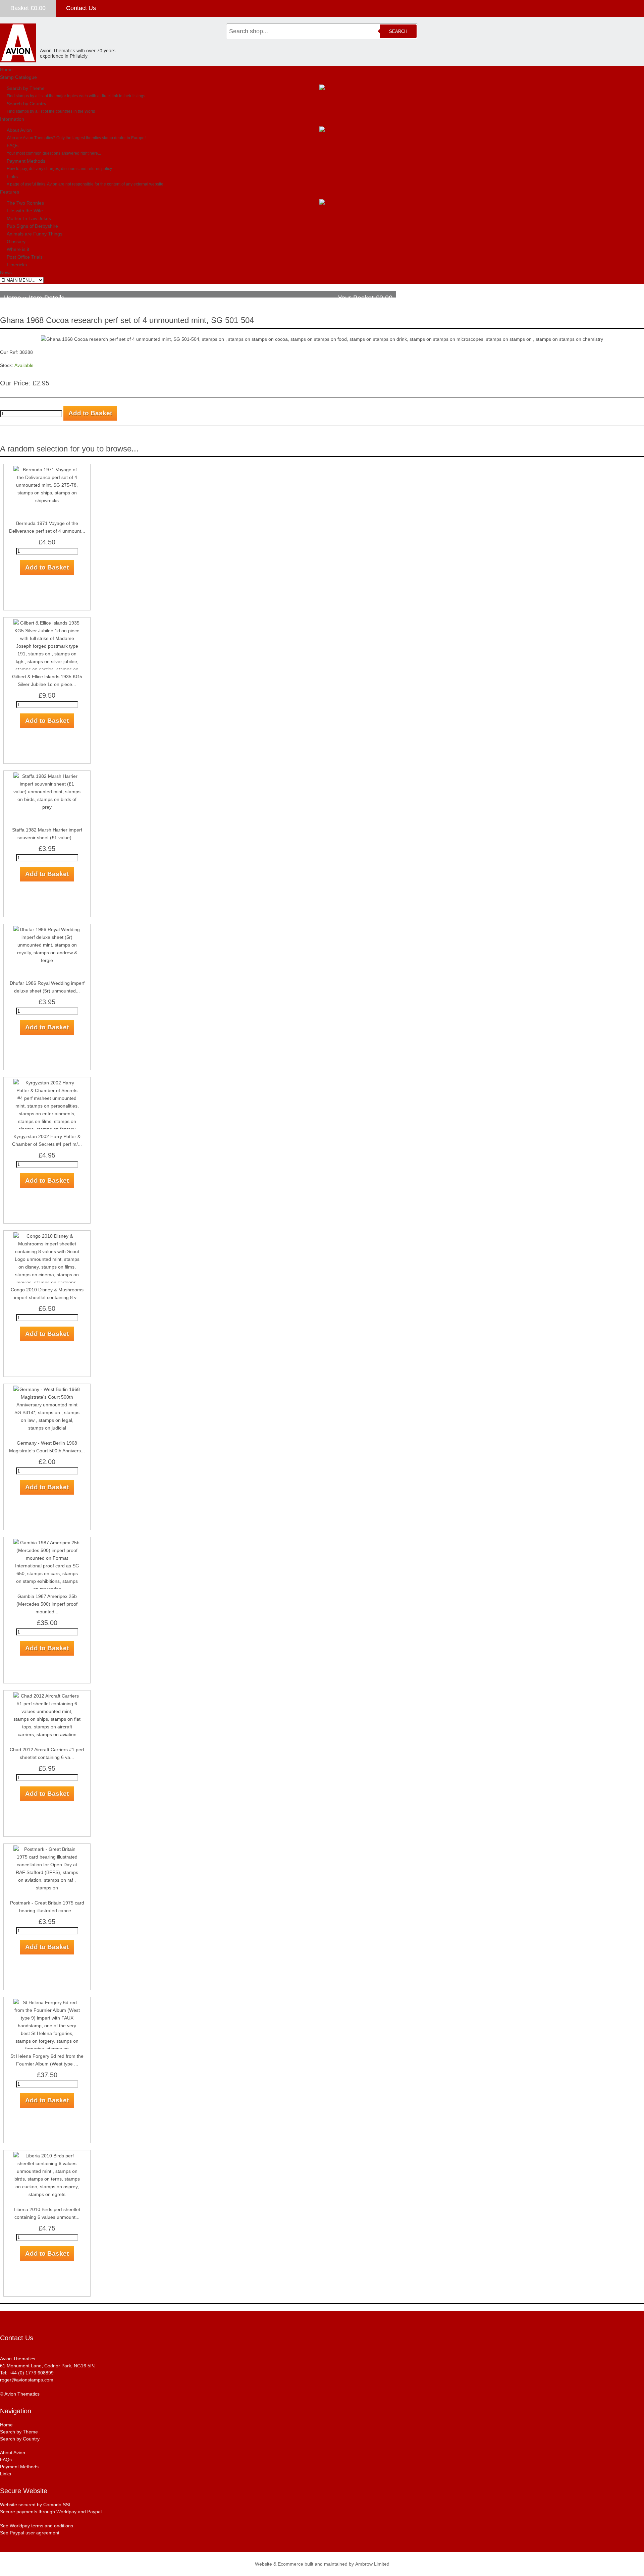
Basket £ (28, 8)
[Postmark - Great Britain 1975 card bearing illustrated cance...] (47, 1849)
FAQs (13, 146)
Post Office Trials (25, 257)
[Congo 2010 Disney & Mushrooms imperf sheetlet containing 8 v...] (47, 1236)
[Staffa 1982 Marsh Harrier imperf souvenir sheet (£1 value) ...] (47, 776)
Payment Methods (26, 161)
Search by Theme (26, 88)
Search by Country (26, 104)
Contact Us (81, 8)
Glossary (16, 241)
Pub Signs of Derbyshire (32, 226)
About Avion (19, 130)
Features (10, 192)
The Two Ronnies (25, 203)
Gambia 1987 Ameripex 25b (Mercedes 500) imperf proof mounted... (47, 1604)
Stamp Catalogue (18, 77)
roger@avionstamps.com (27, 2380)
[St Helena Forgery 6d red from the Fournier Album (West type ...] (47, 2002)
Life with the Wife (25, 211)
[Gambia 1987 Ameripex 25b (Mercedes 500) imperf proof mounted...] (47, 1543)
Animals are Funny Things (35, 234)
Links (12, 176)
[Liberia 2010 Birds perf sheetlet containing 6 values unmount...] (47, 2156)
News (6, 272)
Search (398, 31)
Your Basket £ (365, 298)
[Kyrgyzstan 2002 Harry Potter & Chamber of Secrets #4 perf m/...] (47, 1083)
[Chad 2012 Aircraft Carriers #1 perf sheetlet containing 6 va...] (47, 1696)
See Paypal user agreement (30, 2533)
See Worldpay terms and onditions (37, 2526)
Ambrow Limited (372, 2564)
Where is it (18, 249)
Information (12, 119)
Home (6, 69)
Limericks (17, 265)
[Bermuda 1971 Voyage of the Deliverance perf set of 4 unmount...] (47, 470)
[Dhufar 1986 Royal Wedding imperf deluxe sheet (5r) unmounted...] (47, 929)
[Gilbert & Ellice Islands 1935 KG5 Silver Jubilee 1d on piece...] (47, 623)
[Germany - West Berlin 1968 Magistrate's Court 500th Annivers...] (47, 1389)
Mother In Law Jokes (29, 218)
